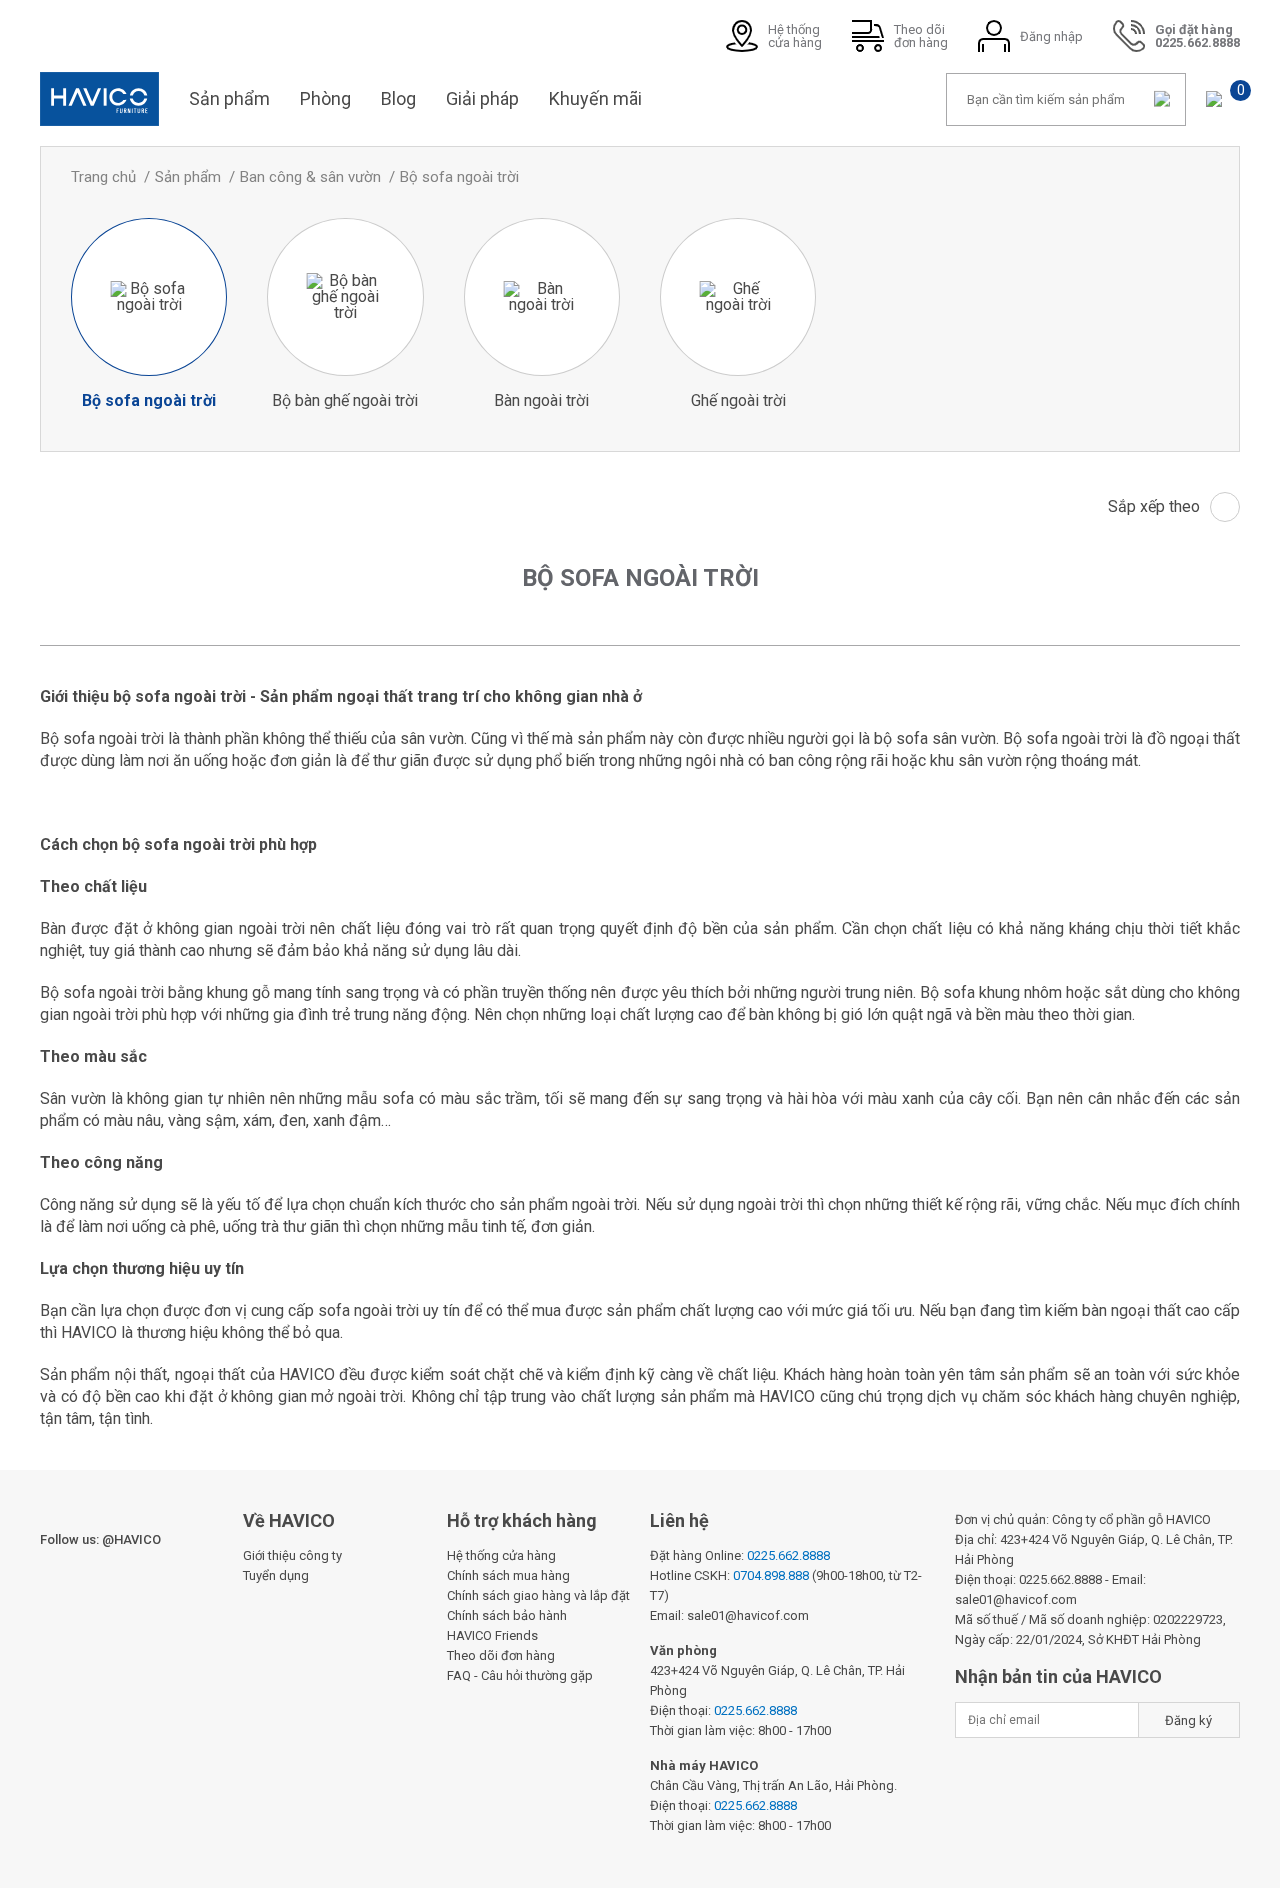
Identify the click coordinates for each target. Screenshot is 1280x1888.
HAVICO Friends (492, 1635)
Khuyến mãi (595, 98)
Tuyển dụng (276, 1575)
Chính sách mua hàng (508, 1575)
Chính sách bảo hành (507, 1615)
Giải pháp (482, 98)
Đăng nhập (1051, 36)
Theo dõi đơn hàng (501, 1655)
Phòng (325, 98)
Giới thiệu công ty (292, 1555)
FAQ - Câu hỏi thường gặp (520, 1675)
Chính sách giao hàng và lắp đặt (538, 1595)
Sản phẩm (229, 98)
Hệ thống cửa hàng (501, 1555)
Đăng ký (1188, 1720)
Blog (398, 98)
